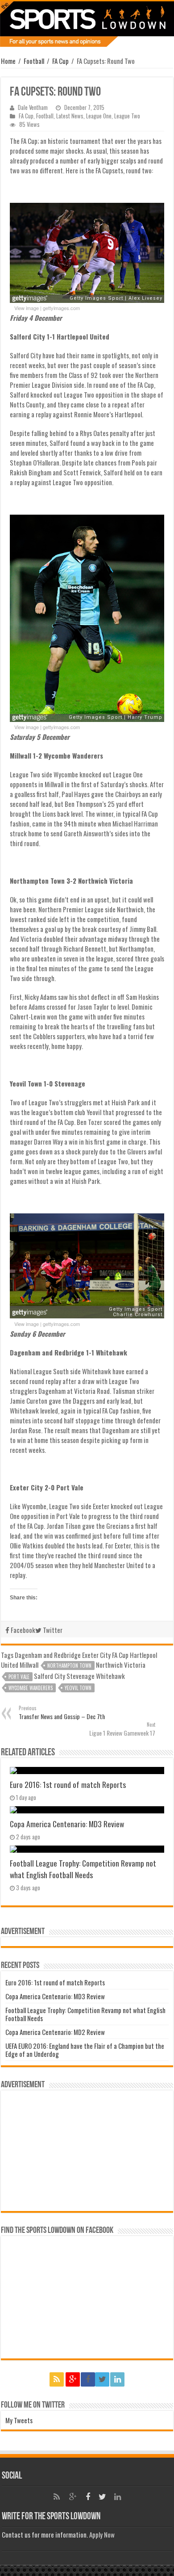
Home (8, 61)
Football (34, 61)
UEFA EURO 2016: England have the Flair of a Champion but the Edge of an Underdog (85, 2050)
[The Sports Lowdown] (87, 24)
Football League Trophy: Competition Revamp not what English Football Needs (83, 1869)
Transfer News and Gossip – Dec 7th (62, 1713)
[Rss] (57, 2379)
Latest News (70, 116)
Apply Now (102, 2534)
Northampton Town (69, 1666)
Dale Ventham (33, 107)
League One (99, 116)
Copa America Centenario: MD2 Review (55, 2032)
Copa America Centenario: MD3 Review (67, 1824)
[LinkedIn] (117, 2379)
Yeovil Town (78, 1688)
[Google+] (73, 2379)
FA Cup (60, 61)
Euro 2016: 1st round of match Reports (68, 1784)
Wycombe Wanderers (31, 1688)
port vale (19, 1677)
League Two (127, 116)
